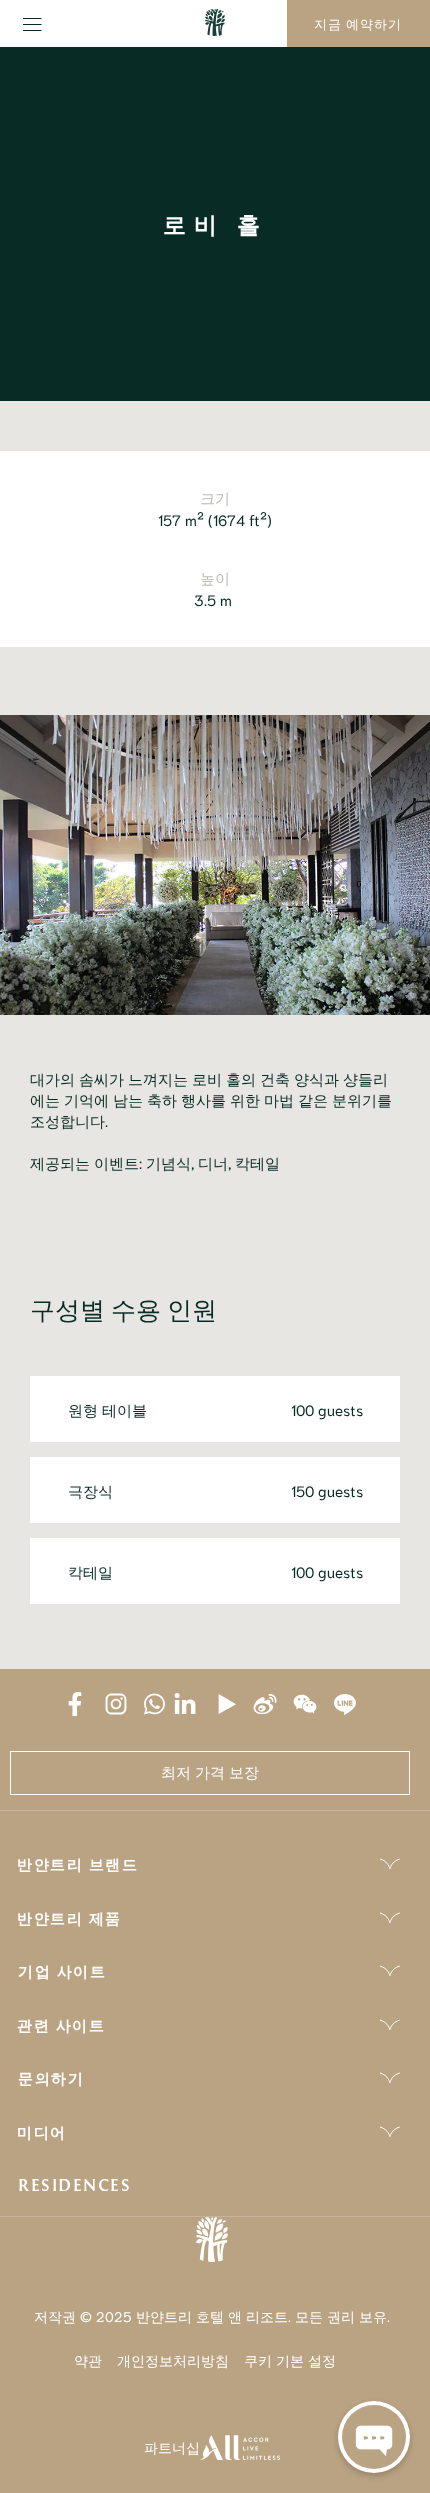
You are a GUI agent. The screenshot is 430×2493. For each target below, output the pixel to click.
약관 (88, 2360)
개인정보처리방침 (173, 2360)
